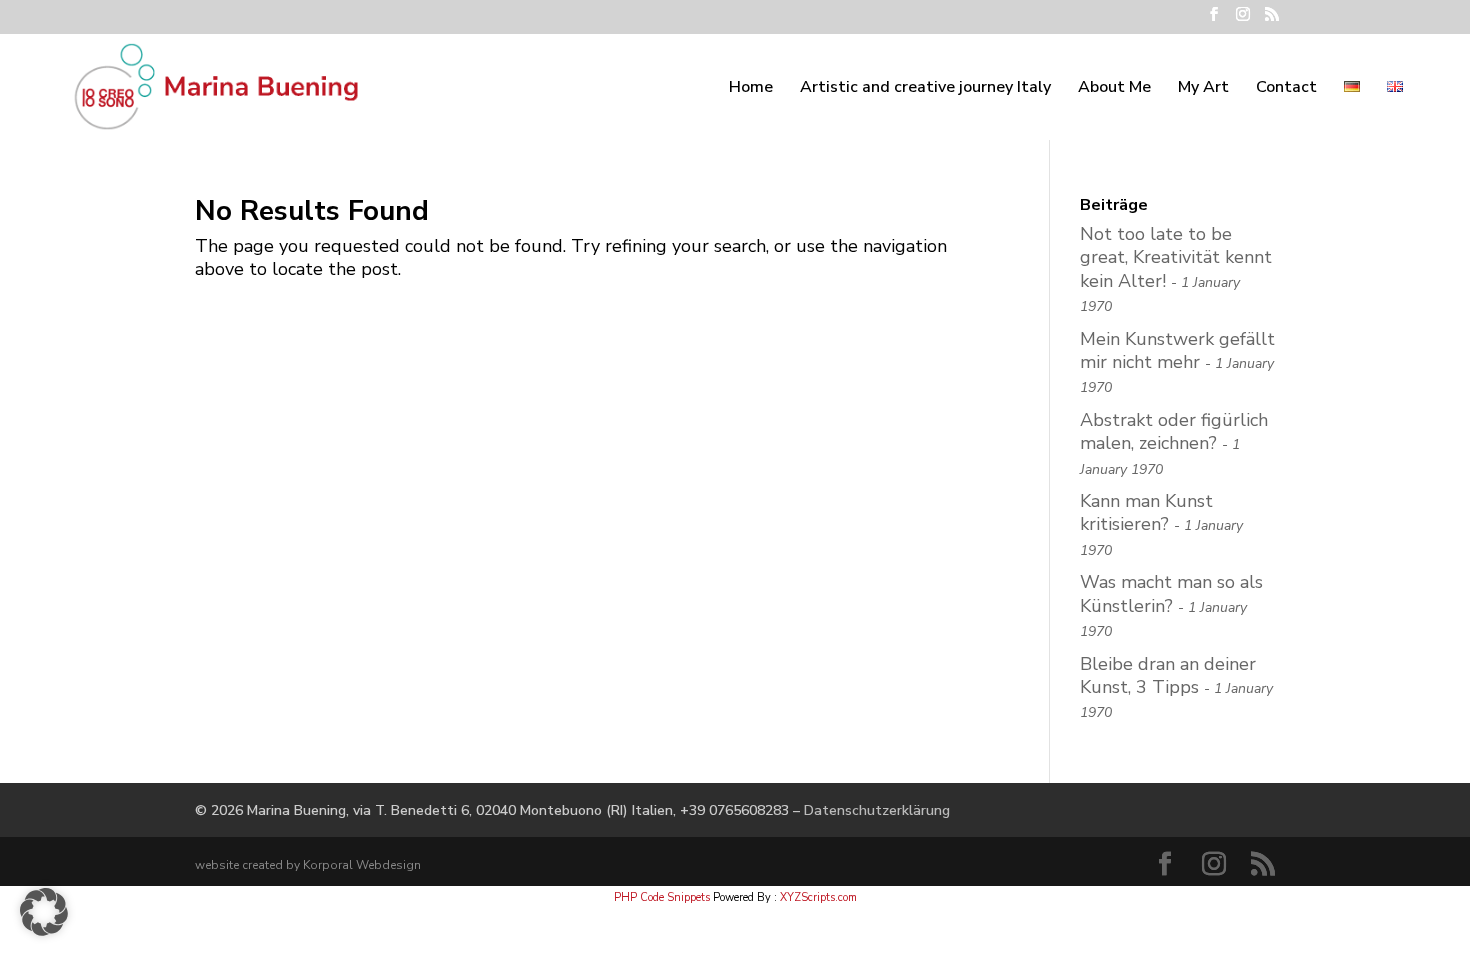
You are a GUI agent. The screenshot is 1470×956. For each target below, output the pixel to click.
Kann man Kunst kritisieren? (1146, 512)
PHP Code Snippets (662, 897)
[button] (44, 912)
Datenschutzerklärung (877, 810)
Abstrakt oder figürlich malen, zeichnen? (1174, 431)
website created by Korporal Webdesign (308, 865)
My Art (1203, 89)
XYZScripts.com (818, 897)
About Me (1114, 89)
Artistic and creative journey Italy (925, 89)
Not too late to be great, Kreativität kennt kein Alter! (1176, 257)
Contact (1286, 89)
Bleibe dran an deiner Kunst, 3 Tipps (1168, 675)
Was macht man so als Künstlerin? (1171, 593)
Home (751, 89)
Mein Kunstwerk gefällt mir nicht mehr (1177, 350)
